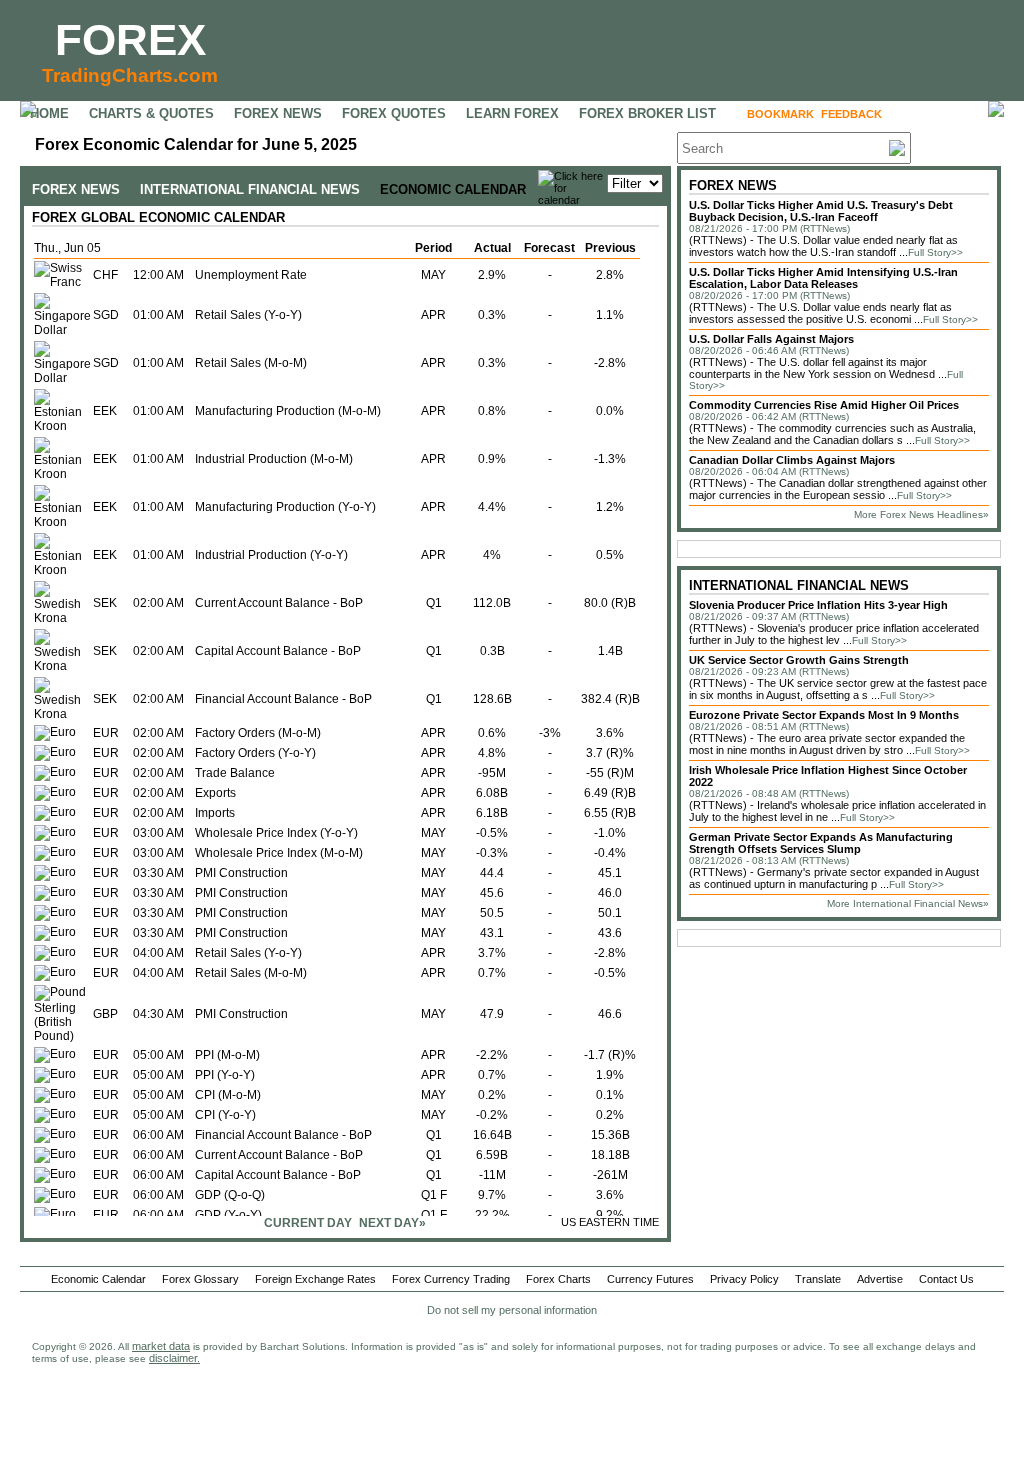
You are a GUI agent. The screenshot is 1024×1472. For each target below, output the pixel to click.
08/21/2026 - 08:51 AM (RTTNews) (769, 726)
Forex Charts (558, 1279)
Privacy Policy (744, 1279)
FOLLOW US (931, 114)
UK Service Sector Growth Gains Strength (799, 660)
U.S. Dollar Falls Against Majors (771, 339)
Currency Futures (650, 1279)
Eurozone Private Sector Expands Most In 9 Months (824, 715)
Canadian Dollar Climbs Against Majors (792, 460)
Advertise (880, 1279)
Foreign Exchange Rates (315, 1279)
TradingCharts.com (130, 75)
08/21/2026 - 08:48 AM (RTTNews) (769, 793)
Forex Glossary (200, 1279)
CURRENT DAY (308, 1223)
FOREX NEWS (278, 113)
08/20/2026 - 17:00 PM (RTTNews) (769, 295)
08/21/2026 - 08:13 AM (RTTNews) (769, 860)
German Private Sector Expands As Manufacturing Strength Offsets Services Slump (821, 843)
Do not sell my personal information (512, 1310)
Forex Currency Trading (451, 1279)
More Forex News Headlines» (921, 514)
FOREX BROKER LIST (647, 113)
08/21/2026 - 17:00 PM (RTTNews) (769, 228)
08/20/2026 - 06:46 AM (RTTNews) (769, 350)
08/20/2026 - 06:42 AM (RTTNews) (769, 416)
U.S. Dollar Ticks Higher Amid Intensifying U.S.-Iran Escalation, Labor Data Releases (823, 278)
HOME (49, 113)
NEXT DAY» (392, 1223)
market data (161, 1346)
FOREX (130, 39)
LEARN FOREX (512, 113)
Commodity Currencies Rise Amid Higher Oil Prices (824, 405)
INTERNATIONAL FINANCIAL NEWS (250, 189)
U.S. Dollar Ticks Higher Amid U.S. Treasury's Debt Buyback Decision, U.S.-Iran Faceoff (821, 211)
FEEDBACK (851, 114)
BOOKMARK (780, 114)
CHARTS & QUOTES (151, 113)
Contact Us (946, 1279)
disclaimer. (174, 1358)
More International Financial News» (908, 903)
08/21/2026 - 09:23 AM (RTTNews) (769, 671)
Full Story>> (935, 252)
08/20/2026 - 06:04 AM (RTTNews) (769, 471)
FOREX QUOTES (394, 113)
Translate (818, 1279)
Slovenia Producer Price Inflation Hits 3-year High (818, 605)
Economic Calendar (98, 1279)
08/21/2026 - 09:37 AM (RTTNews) (769, 616)
